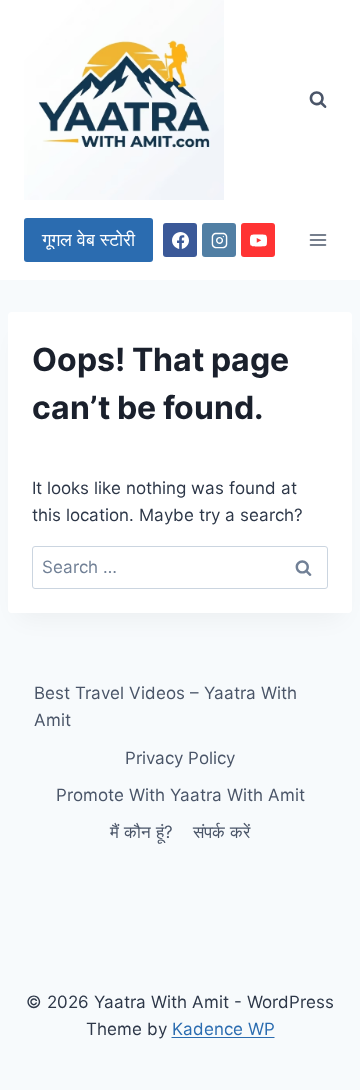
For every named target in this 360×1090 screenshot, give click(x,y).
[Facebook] (180, 240)
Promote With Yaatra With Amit (180, 795)
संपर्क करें (221, 832)
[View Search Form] (318, 100)
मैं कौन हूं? (141, 832)
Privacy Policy (180, 758)
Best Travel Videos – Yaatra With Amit (165, 706)
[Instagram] (219, 240)
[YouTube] (258, 240)
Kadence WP (223, 1029)
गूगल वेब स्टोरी (88, 239)
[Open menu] (317, 239)
